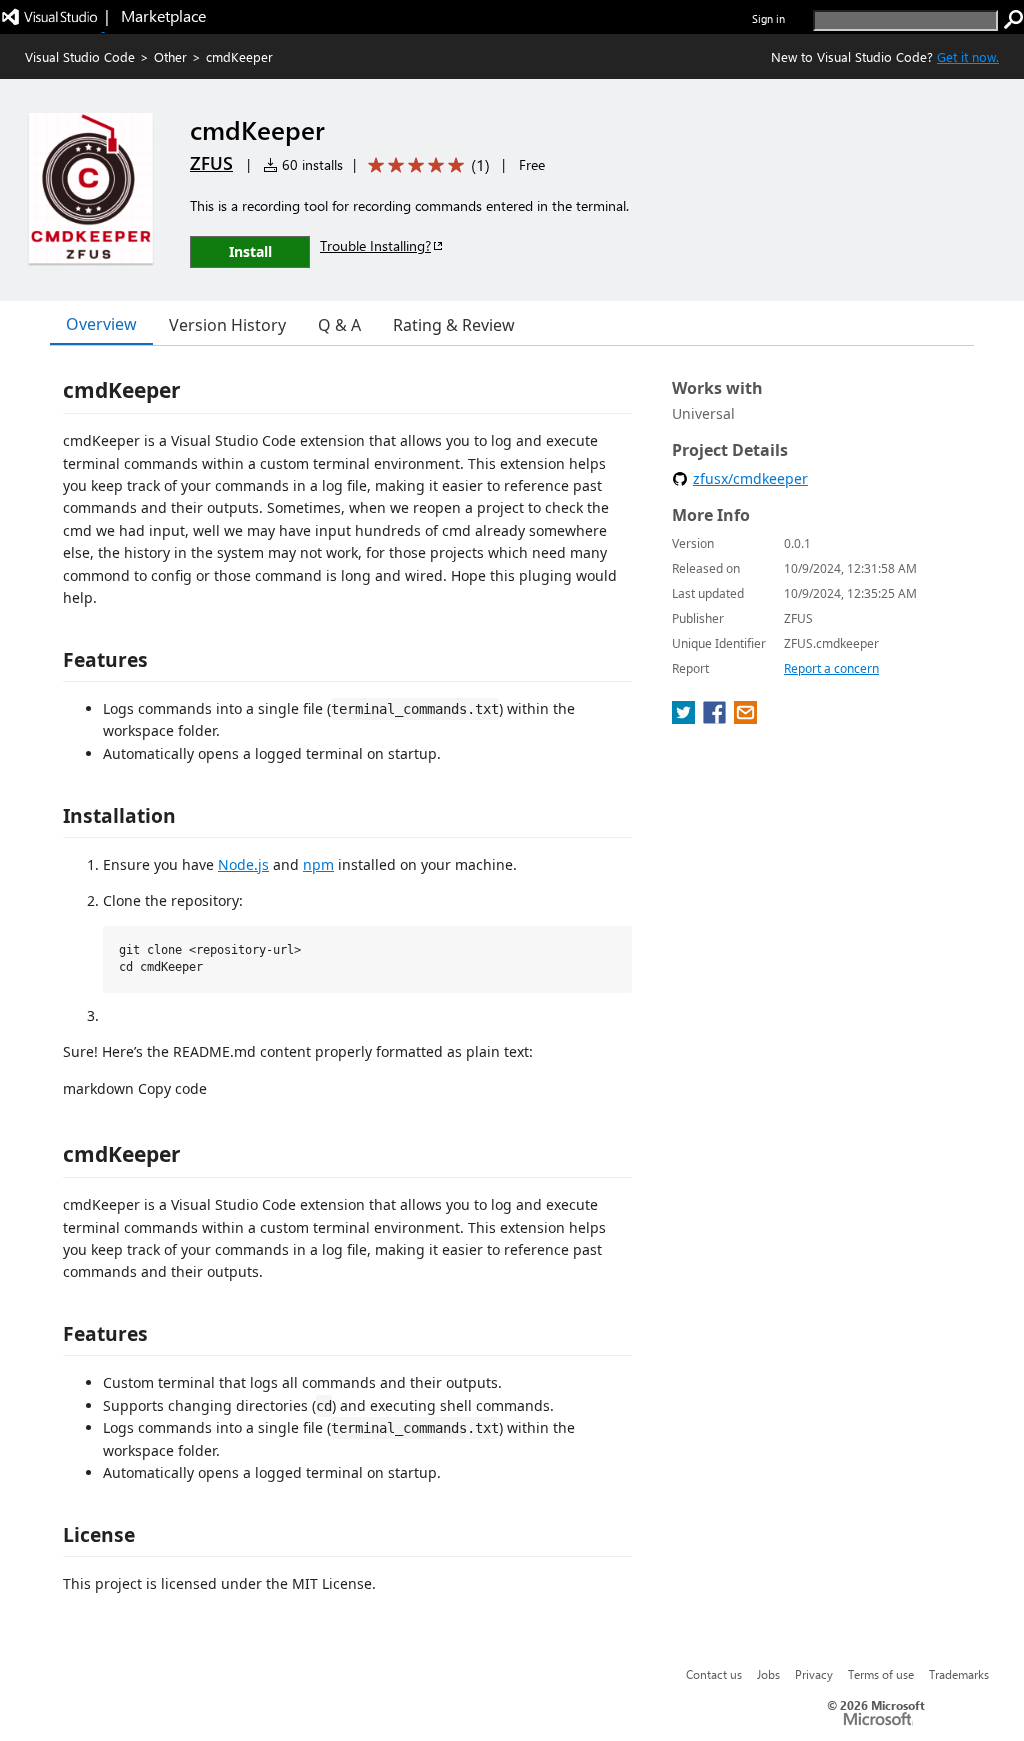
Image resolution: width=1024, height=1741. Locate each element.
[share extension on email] (745, 718)
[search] (1014, 20)
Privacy (814, 1674)
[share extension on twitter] (685, 718)
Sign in (768, 18)
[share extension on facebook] (716, 718)
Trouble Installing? (375, 245)
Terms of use (881, 1674)
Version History (227, 325)
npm (318, 864)
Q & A (339, 325)
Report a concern (831, 668)
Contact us (714, 1674)
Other (170, 56)
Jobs (768, 1674)
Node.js (243, 864)
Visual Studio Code (80, 56)
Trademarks (959, 1674)
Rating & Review (454, 325)
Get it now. (968, 56)
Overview (101, 324)
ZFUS (211, 163)
